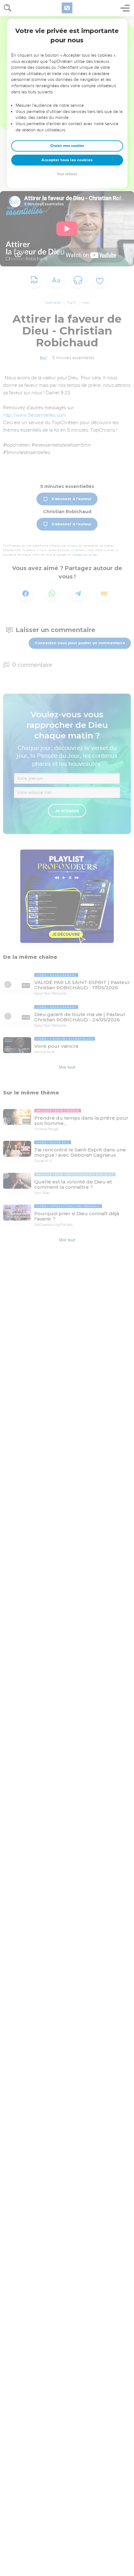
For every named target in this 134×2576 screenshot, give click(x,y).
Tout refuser (67, 174)
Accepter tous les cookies (67, 160)
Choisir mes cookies (67, 146)
